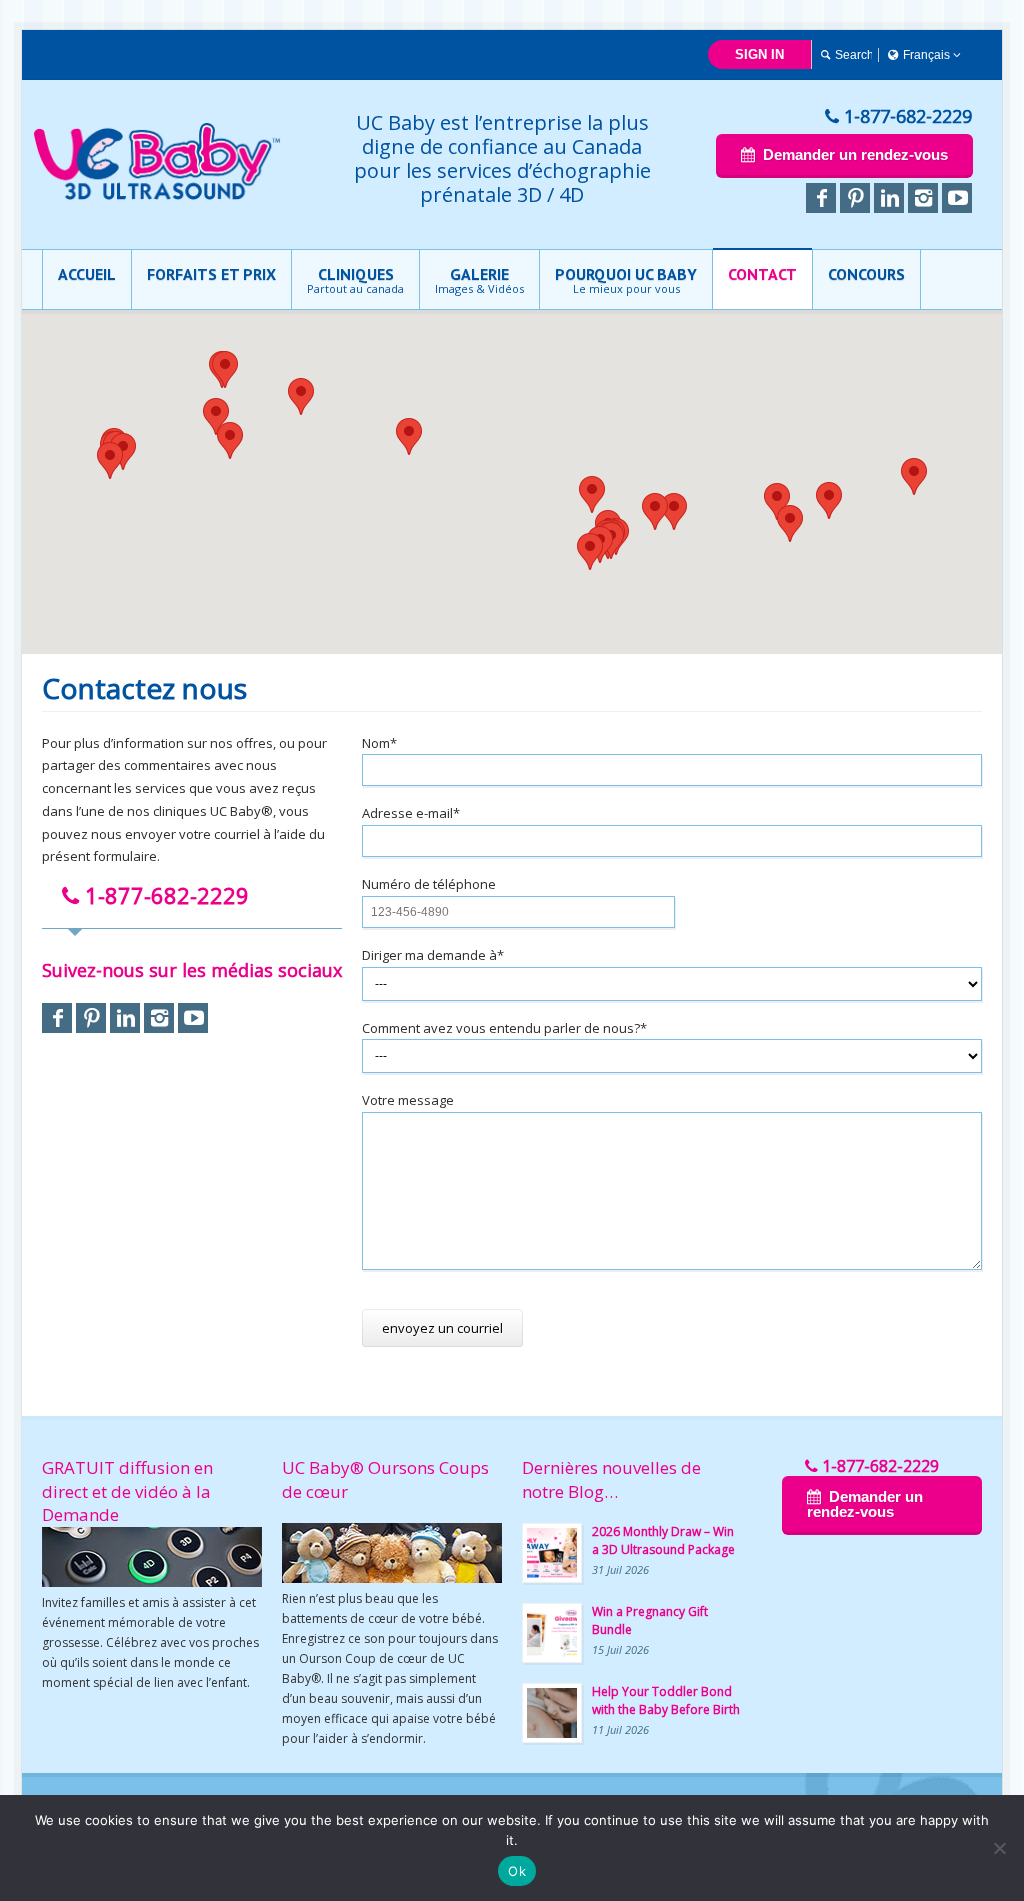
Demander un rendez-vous (854, 154)
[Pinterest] (855, 198)
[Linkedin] (889, 198)
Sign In (759, 54)
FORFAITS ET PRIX (211, 274)
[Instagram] (923, 198)
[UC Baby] (158, 196)
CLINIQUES (355, 280)
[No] (999, 1848)
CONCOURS (866, 274)
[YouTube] (957, 198)
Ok (517, 1871)
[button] (790, 523)
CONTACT (762, 274)
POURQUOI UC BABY (626, 280)
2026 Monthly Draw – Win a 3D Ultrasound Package (663, 1540)
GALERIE (479, 280)
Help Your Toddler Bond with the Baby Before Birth (666, 1700)
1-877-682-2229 (908, 116)
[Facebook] (821, 198)
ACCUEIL (87, 274)
